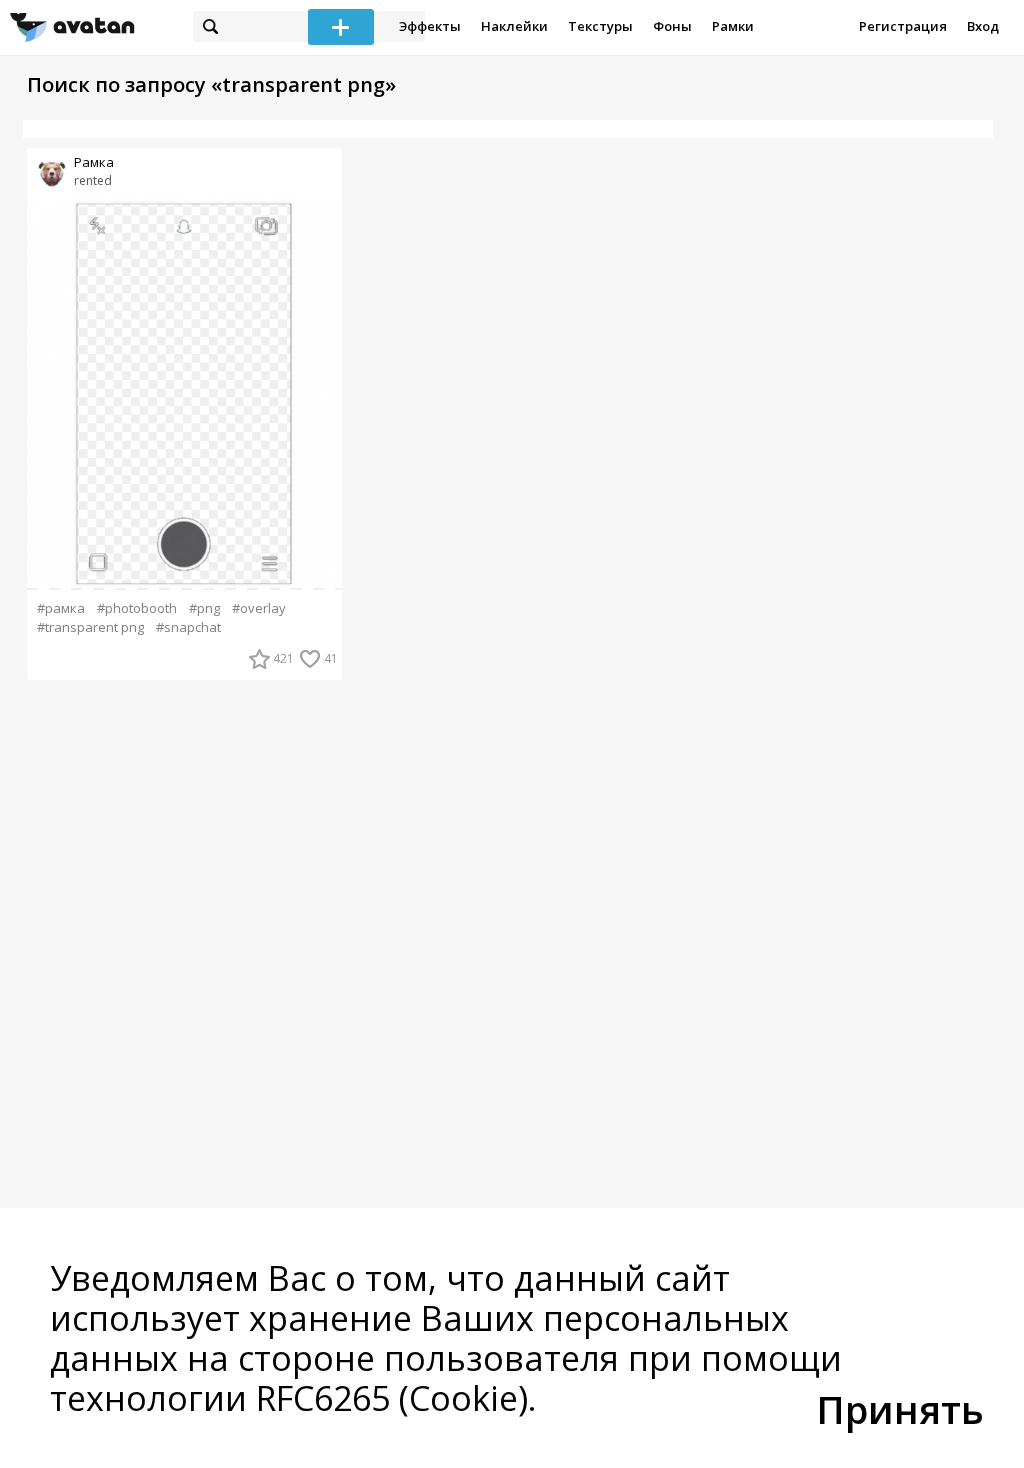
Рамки (733, 26)
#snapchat (188, 627)
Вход (983, 26)
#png (204, 608)
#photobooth (137, 608)
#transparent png (90, 627)
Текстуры (600, 26)
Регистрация (903, 26)
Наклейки (514, 26)
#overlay (259, 608)
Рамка (94, 162)
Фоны (672, 26)
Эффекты (430, 26)
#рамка (61, 608)
